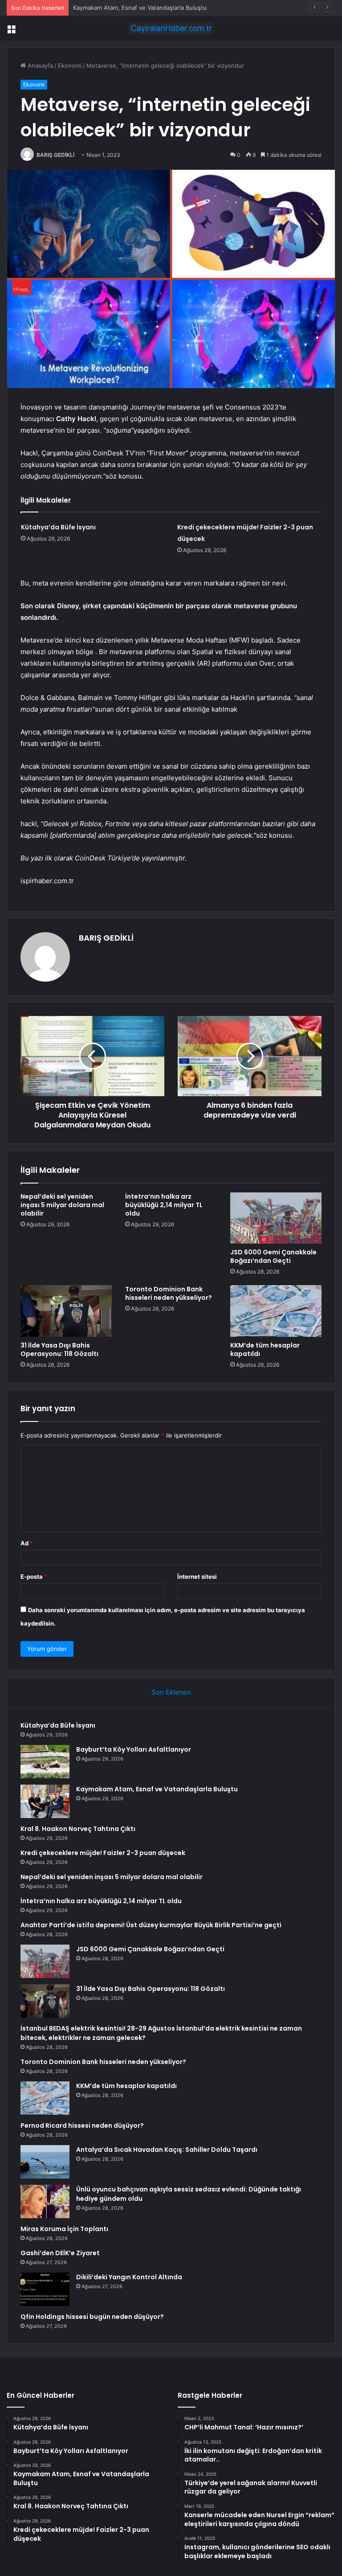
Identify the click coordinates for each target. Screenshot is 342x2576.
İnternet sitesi (197, 1577)
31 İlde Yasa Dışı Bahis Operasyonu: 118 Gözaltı (59, 1349)
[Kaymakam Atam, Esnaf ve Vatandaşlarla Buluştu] (45, 1801)
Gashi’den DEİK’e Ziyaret (60, 2253)
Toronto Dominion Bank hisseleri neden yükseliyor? (169, 1293)
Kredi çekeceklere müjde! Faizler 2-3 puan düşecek (103, 1853)
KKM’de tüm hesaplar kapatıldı (265, 1349)
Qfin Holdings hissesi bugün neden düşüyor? (92, 2317)
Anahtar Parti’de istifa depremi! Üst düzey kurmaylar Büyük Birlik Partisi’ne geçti (151, 1925)
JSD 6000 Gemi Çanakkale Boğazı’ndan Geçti (273, 1256)
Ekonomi (70, 66)
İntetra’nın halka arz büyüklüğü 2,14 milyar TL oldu (164, 1205)
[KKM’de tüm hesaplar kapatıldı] (276, 1311)
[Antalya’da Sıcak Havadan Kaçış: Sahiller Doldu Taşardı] (45, 2162)
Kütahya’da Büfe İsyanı (58, 527)
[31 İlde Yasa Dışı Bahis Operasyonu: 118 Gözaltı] (66, 1311)
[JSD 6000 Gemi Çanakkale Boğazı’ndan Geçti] (276, 1218)
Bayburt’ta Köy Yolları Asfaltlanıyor (134, 1749)
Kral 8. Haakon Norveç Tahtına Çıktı (78, 1829)
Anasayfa (39, 66)
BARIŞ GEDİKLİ (55, 155)
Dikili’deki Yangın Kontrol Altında (129, 2277)
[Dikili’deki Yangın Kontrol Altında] (45, 2289)
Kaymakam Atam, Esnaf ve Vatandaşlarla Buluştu (140, 8)
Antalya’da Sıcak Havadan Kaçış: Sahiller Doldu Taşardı (167, 2150)
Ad (27, 1543)
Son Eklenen (171, 1692)
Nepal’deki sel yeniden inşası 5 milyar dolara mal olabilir (62, 1205)
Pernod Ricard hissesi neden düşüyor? (82, 2126)
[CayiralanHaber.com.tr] (171, 28)
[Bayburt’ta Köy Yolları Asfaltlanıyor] (45, 1762)
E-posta (34, 1577)
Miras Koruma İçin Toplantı (64, 2229)
